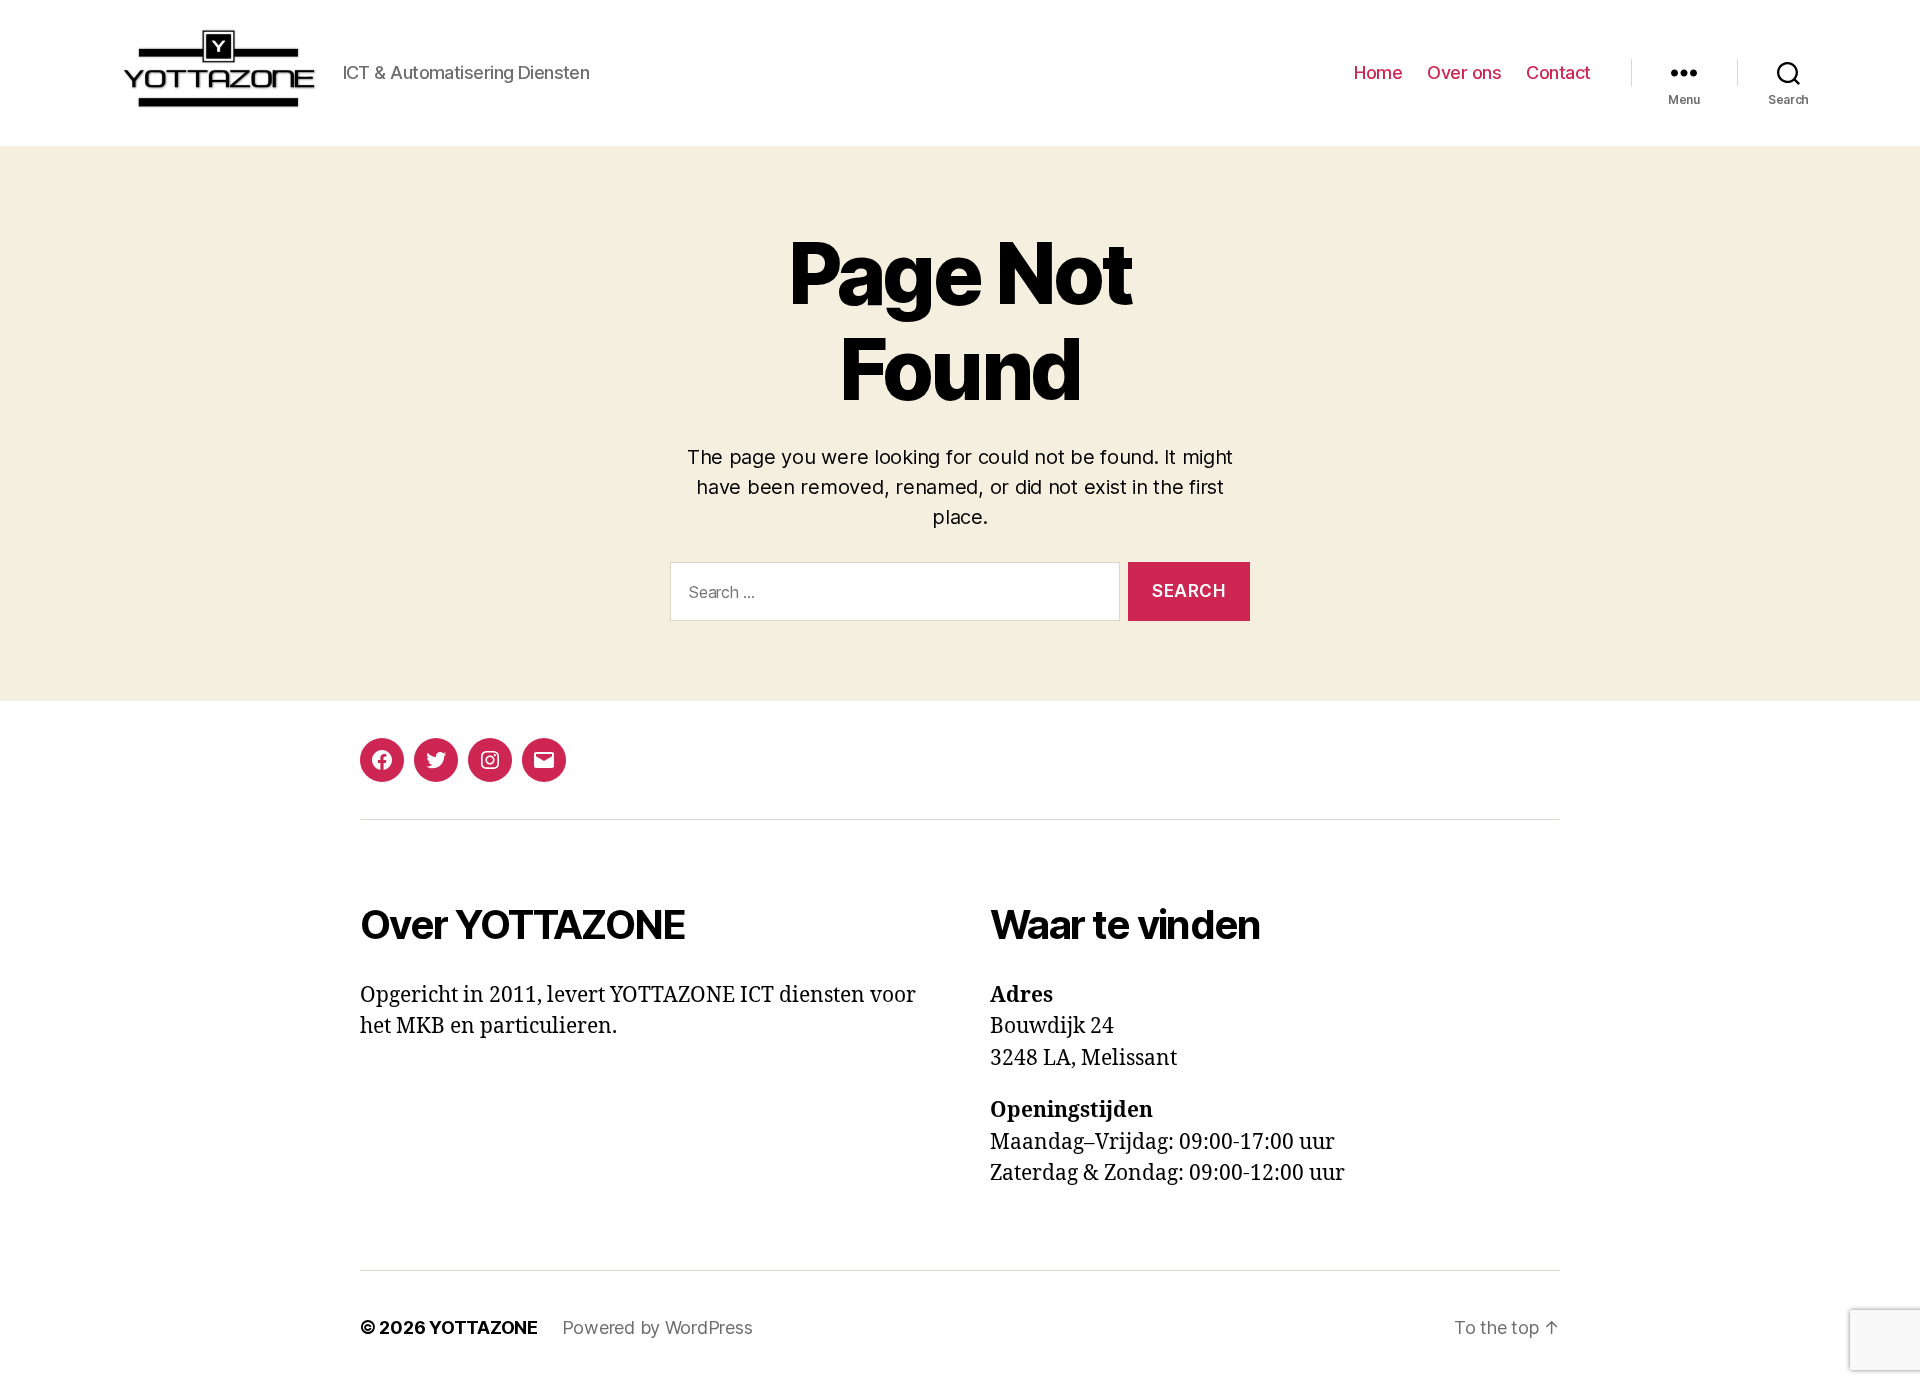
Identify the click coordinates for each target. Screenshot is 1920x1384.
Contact (1558, 72)
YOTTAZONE (483, 1327)
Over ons (1464, 72)
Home (1378, 72)
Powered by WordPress (657, 1327)
